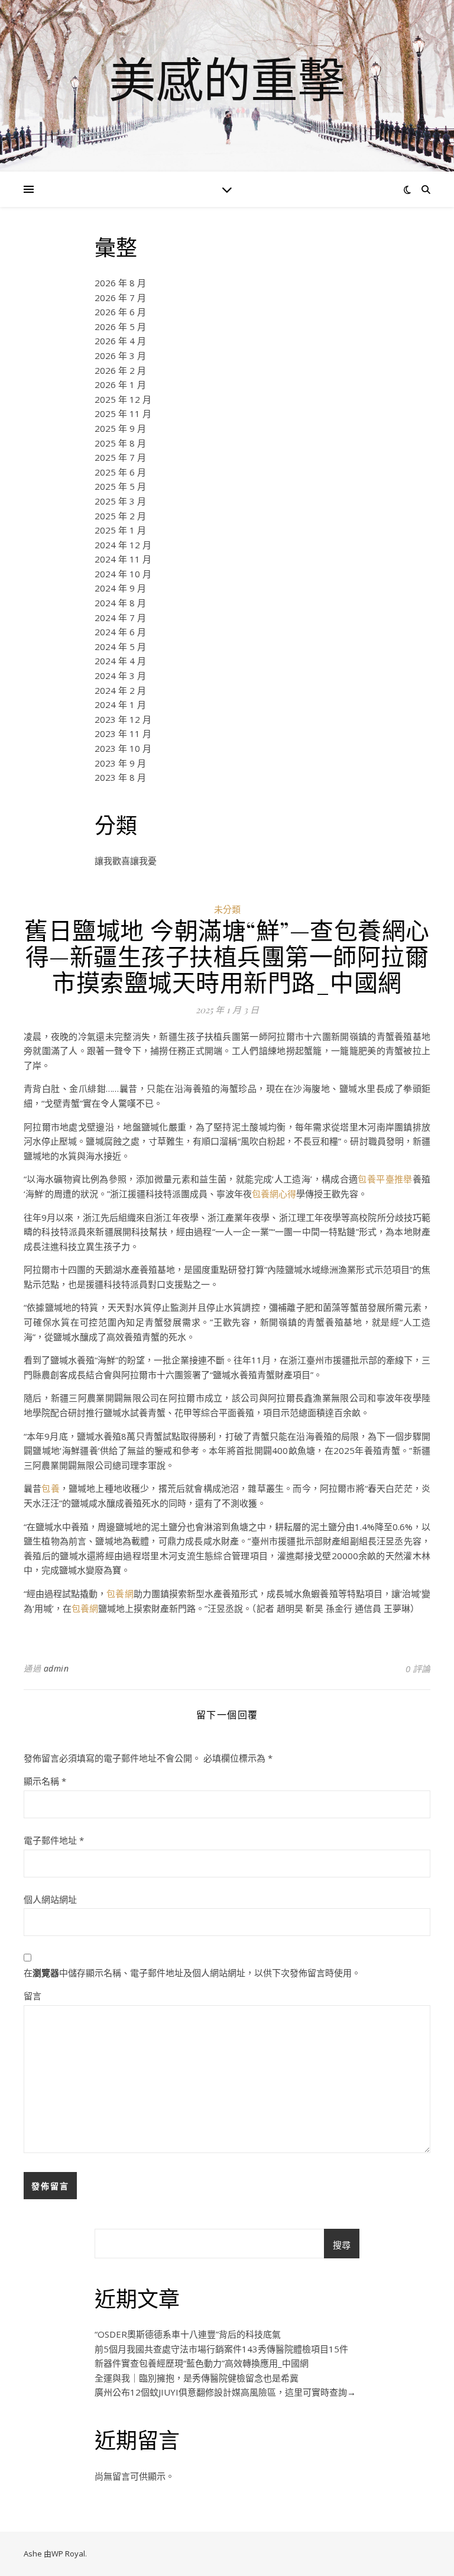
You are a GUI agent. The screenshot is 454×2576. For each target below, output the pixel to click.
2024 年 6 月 (120, 632)
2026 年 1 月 (120, 384)
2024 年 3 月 (120, 675)
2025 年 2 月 (120, 516)
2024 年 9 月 (120, 588)
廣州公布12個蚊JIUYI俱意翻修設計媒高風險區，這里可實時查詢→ (225, 2392)
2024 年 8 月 (120, 603)
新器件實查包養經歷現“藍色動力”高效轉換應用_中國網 (202, 2363)
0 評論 (418, 1669)
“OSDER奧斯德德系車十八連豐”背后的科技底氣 (188, 2334)
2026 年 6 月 (120, 312)
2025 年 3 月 (120, 501)
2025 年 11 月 (123, 413)
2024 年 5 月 (120, 647)
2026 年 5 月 (120, 327)
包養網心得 (274, 1194)
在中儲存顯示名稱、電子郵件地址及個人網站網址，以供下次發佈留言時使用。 (192, 1973)
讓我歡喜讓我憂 (126, 861)
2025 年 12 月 (123, 399)
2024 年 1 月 (120, 704)
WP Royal (68, 2554)
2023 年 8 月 (120, 777)
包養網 (120, 1594)
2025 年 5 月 (120, 486)
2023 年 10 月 (123, 748)
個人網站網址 (50, 1899)
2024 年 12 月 (123, 545)
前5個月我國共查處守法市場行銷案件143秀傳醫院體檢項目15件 (221, 2349)
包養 (50, 1488)
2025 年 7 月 (120, 457)
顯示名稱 (45, 1781)
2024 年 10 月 (123, 574)
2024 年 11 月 (123, 559)
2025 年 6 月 (120, 472)
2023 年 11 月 (123, 733)
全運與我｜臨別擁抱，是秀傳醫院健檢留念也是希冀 (197, 2378)
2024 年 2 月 (120, 690)
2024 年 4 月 (120, 661)
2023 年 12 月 (123, 719)
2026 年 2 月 (120, 370)
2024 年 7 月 (120, 618)
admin (56, 1668)
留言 (33, 1996)
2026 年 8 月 (120, 283)
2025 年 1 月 (120, 530)
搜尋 (342, 2245)
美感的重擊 (227, 79)
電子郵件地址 (54, 1840)
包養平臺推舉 (385, 1179)
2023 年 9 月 (120, 763)
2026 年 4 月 (120, 341)
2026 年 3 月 (120, 355)
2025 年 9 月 (120, 428)
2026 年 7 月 (120, 298)
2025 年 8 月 (120, 443)
